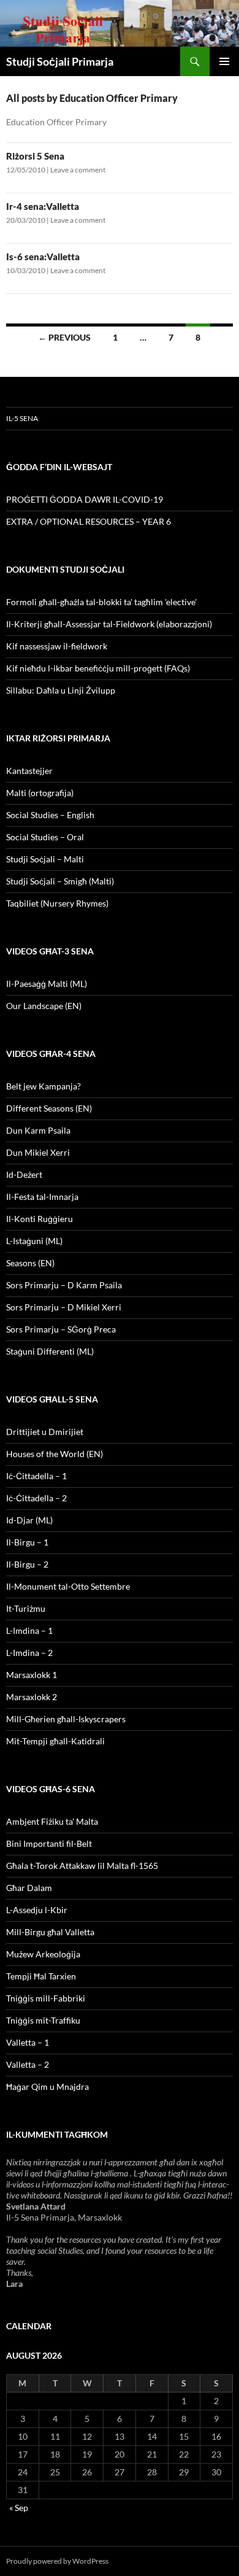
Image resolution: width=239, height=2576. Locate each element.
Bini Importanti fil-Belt (49, 1843)
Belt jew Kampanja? (44, 1086)
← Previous (64, 337)
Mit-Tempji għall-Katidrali (55, 1741)
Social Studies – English (50, 815)
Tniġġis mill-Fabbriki (46, 1998)
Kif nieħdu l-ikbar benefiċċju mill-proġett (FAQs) (98, 668)
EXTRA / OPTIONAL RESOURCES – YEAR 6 (89, 521)
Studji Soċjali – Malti (45, 859)
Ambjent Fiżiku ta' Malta (52, 1821)
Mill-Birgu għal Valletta (50, 1932)
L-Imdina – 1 (29, 1630)
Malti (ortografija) (40, 793)
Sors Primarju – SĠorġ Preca (61, 1329)
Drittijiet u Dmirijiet (45, 1432)
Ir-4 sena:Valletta (43, 206)
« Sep (19, 2508)
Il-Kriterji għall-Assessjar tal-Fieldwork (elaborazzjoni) (109, 624)
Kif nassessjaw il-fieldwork (57, 646)
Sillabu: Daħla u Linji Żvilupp (61, 690)
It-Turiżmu (26, 1608)
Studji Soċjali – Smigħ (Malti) (60, 881)
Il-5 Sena (22, 418)
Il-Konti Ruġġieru (40, 1219)
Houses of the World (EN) (55, 1454)
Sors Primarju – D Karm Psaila (64, 1285)
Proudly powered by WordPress (57, 2561)
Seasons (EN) (30, 1263)
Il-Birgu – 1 (27, 1542)
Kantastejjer (29, 771)
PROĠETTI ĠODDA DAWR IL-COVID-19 (85, 499)
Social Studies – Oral (45, 837)
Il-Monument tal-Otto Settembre (68, 1586)
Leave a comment (78, 170)
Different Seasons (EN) (49, 1108)
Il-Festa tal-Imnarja (42, 1197)
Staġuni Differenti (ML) (50, 1351)
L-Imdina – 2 (29, 1653)
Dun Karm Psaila (38, 1130)
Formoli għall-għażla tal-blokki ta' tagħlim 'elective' (101, 602)
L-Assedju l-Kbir (37, 1910)
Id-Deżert (24, 1174)
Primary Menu (224, 61)
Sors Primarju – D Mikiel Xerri (64, 1307)
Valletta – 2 (28, 2064)
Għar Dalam (29, 1888)
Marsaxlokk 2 (32, 1697)
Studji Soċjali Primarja (60, 61)
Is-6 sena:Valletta (43, 257)
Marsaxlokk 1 (32, 1675)
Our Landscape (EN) (44, 1006)
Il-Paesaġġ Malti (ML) (47, 984)
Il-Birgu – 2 (27, 1564)
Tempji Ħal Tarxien (41, 1976)
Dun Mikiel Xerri (38, 1152)
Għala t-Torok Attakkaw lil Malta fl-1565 (82, 1866)
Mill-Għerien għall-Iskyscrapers (66, 1719)
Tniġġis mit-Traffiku (43, 2020)
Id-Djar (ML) (29, 1520)
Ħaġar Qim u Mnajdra (47, 2087)
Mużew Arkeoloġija (43, 1954)
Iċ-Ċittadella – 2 (36, 1498)
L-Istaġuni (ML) (34, 1241)
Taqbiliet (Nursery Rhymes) (57, 903)
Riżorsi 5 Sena (35, 156)
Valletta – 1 (28, 2042)
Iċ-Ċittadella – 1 (36, 1476)
